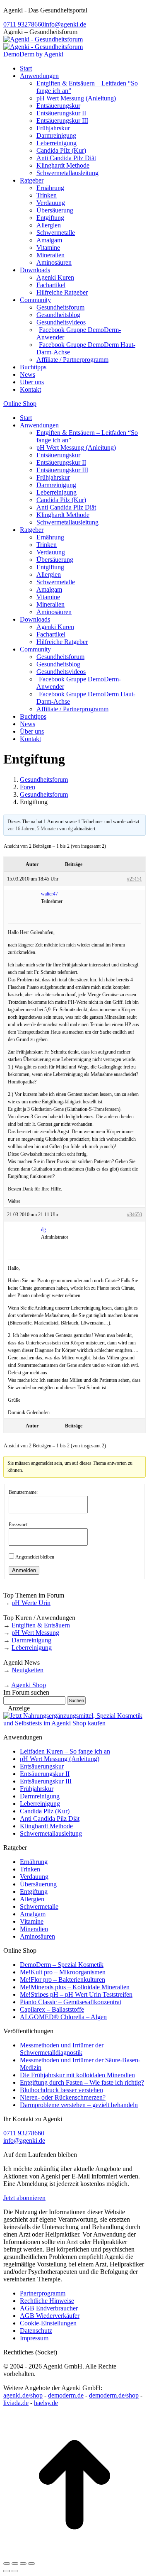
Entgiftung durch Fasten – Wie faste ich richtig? (82, 2082)
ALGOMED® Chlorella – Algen (63, 2017)
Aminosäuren (37, 1936)
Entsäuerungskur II (45, 1774)
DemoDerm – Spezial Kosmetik (62, 1965)
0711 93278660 (24, 24)
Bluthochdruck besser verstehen (61, 2090)
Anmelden (24, 1570)
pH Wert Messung (35, 1633)
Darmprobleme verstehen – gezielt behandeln (79, 2105)
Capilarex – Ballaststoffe (52, 2009)
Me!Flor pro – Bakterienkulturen (62, 1980)
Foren (28, 787)
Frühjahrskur (37, 1789)
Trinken (30, 1869)
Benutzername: (23, 1492)
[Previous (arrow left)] (7, 2571)
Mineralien (34, 1929)
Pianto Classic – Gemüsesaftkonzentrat (71, 2002)
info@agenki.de (65, 24)
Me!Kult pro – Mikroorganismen (63, 1972)
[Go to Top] (74, 2554)
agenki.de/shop (23, 2395)
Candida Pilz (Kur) (45, 1811)
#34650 (135, 1215)
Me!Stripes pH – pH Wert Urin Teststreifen (76, 1994)
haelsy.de (46, 2403)
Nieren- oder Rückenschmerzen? (63, 2097)
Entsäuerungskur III (46, 1781)
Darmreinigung (31, 1640)
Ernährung (34, 1862)
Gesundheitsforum (44, 779)
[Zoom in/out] (31, 2564)
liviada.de (16, 2403)
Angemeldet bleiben (35, 1557)
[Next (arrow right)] (15, 2571)
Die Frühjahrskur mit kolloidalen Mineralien (77, 2075)
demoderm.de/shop (114, 2395)
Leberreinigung (32, 1648)
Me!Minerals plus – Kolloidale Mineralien (75, 1987)
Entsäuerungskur (42, 1766)
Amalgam (33, 1914)
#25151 (135, 879)
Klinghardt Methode (46, 1826)
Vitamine (32, 1921)
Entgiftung (34, 1892)
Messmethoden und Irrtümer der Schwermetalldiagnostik (62, 2049)
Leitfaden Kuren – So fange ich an (65, 1751)
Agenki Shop (29, 1685)
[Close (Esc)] (7, 2564)
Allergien (32, 1899)
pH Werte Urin (31, 1603)
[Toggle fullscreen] (23, 2564)
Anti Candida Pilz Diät (50, 1819)
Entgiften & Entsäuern (41, 1625)
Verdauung (34, 1877)
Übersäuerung (38, 1884)
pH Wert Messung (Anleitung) (60, 1759)
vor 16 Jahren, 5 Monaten (33, 829)
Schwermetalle (39, 1906)
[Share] (15, 2564)
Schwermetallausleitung (51, 1833)
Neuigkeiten (28, 1670)
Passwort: (18, 1525)
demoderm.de (66, 2395)
